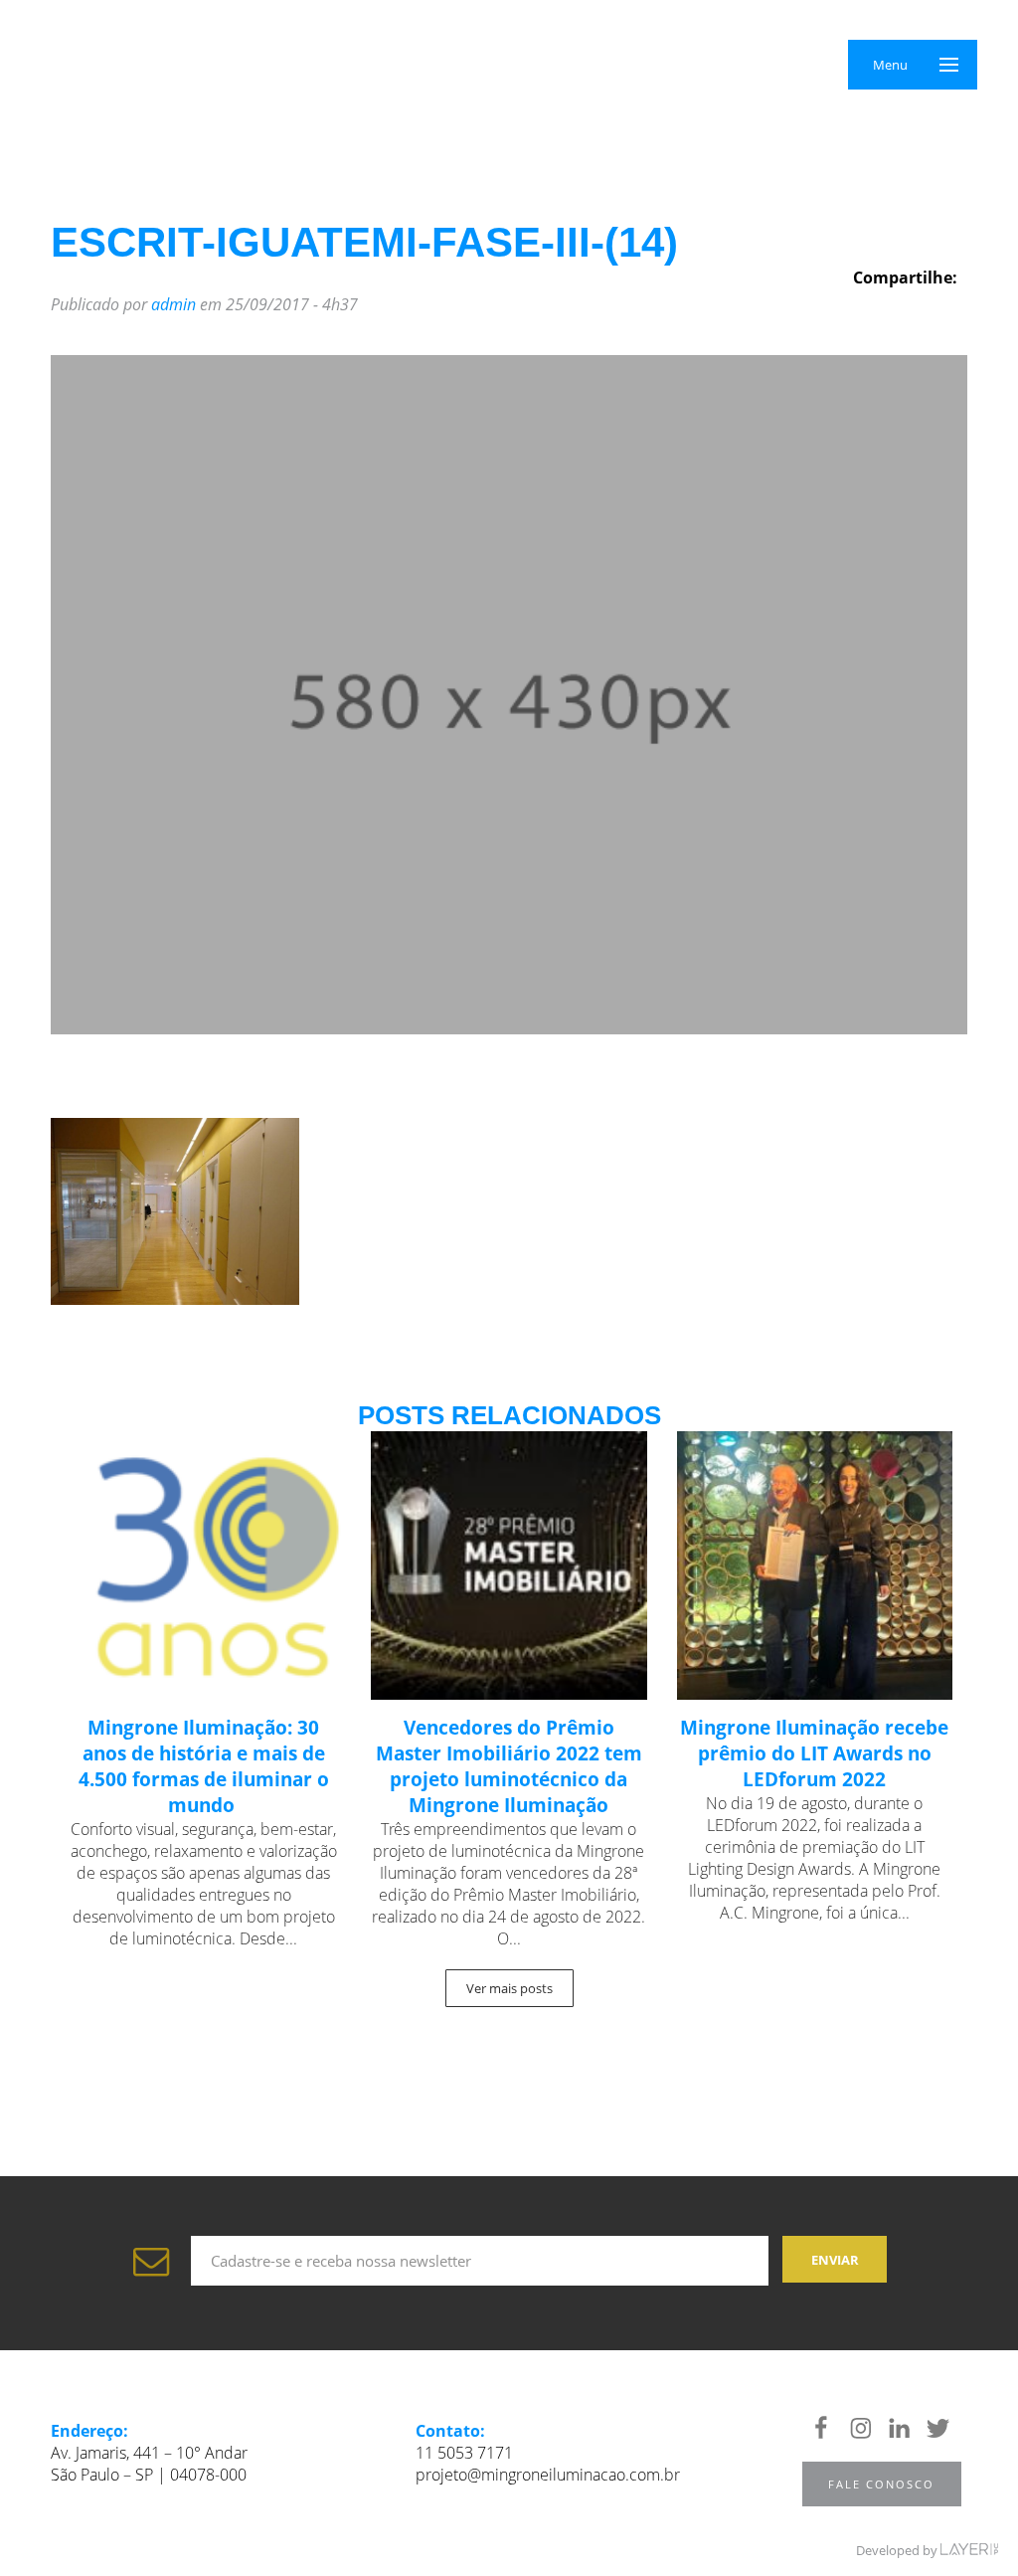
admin (173, 304)
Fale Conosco (881, 2484)
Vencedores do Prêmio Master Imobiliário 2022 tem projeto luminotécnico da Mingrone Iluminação (509, 1766)
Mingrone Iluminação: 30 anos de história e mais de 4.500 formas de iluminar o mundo (204, 1766)
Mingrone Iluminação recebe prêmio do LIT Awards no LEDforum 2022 (814, 1753)
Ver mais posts (509, 1988)
